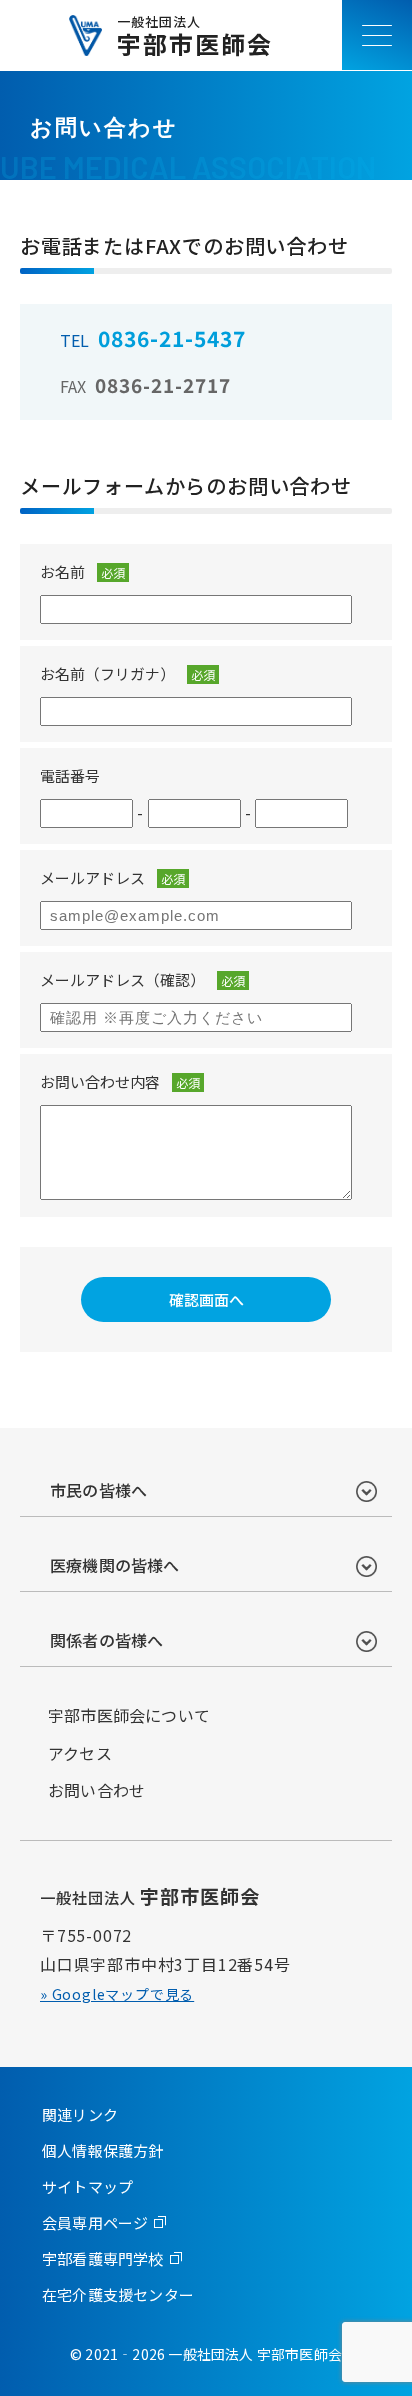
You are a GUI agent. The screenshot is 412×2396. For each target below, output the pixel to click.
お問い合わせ (96, 1790)
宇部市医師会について (129, 1715)
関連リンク (80, 2114)
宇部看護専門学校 (103, 2258)
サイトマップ (87, 2186)
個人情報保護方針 (103, 2150)
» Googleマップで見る (117, 1994)
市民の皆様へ (98, 1490)
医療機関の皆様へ (115, 1565)
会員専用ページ (95, 2222)
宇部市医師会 (195, 35)
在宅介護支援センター (118, 2294)
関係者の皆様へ (106, 1640)
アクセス (80, 1753)
